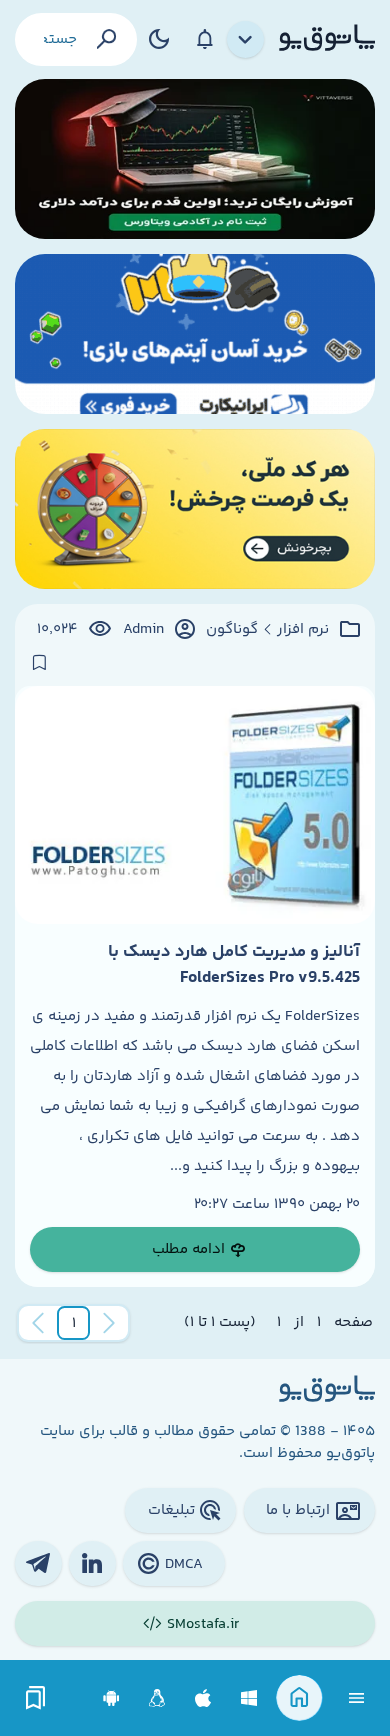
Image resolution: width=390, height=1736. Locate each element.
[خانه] (299, 1698)
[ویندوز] (249, 1698)
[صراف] (195, 509)
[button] (74, 1323)
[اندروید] (111, 1698)
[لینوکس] (157, 1698)
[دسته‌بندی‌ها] (246, 40)
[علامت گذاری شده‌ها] (36, 1698)
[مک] (203, 1698)
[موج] (195, 159)
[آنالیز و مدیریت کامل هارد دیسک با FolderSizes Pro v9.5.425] (195, 804)
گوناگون (232, 630)
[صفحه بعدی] (38, 1323)
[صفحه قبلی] (109, 1323)
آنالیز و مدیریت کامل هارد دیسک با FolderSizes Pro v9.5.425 (234, 965)
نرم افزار (303, 630)
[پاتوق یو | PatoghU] (327, 39)
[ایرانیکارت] (195, 334)
